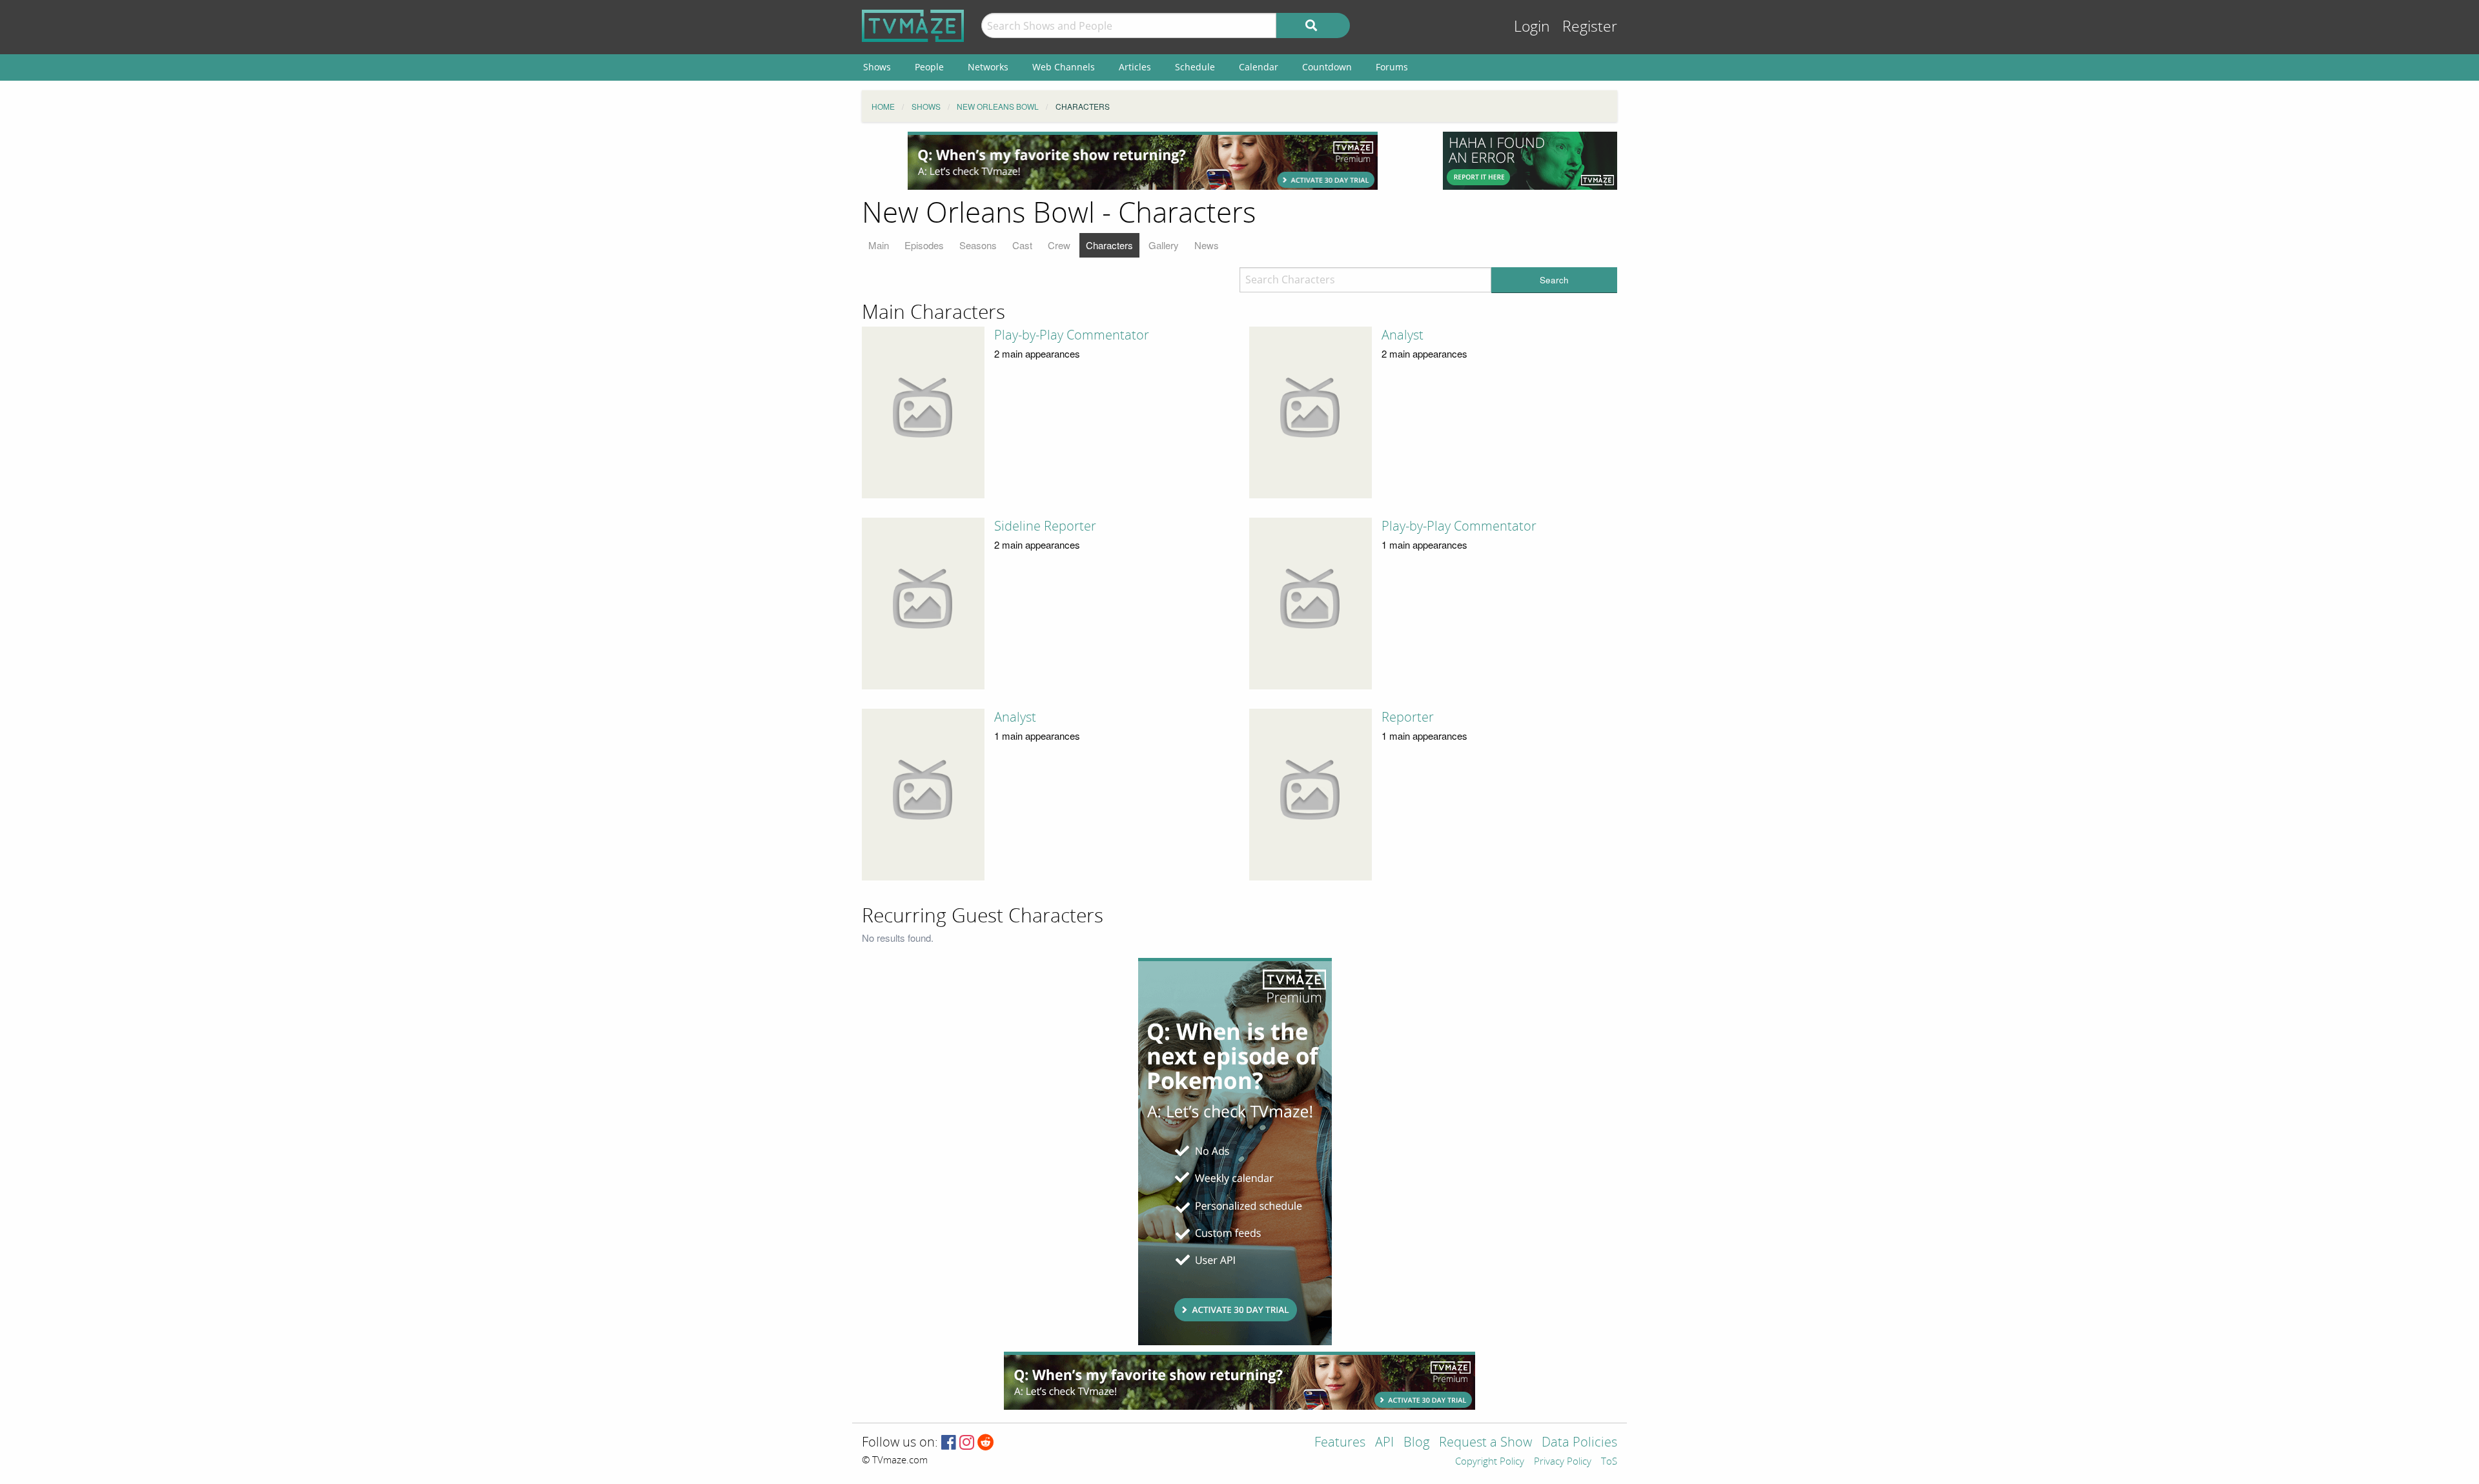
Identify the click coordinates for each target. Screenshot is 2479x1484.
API (1384, 1443)
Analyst (1403, 335)
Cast (1022, 245)
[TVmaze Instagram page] (967, 1443)
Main (879, 245)
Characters (1109, 245)
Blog (1416, 1443)
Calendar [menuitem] (1259, 67)
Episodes (924, 245)
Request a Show (1485, 1443)
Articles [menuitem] (1135, 67)
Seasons (978, 245)
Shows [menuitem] (877, 67)
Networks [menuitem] (988, 67)
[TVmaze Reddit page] (986, 1443)
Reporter (1408, 717)
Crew (1059, 245)
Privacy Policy (1563, 1462)
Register (1590, 27)
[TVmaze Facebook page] (949, 1443)
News (1207, 245)
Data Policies (1579, 1443)
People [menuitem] (929, 67)
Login (1532, 27)
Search (1554, 280)
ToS (1609, 1462)
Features (1340, 1443)
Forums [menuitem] (1392, 67)
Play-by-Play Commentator (1072, 335)
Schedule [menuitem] (1195, 67)
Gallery (1164, 245)
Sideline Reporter (1045, 526)
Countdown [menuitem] (1327, 67)
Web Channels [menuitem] (1064, 67)
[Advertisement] (1143, 161)
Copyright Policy (1490, 1462)
